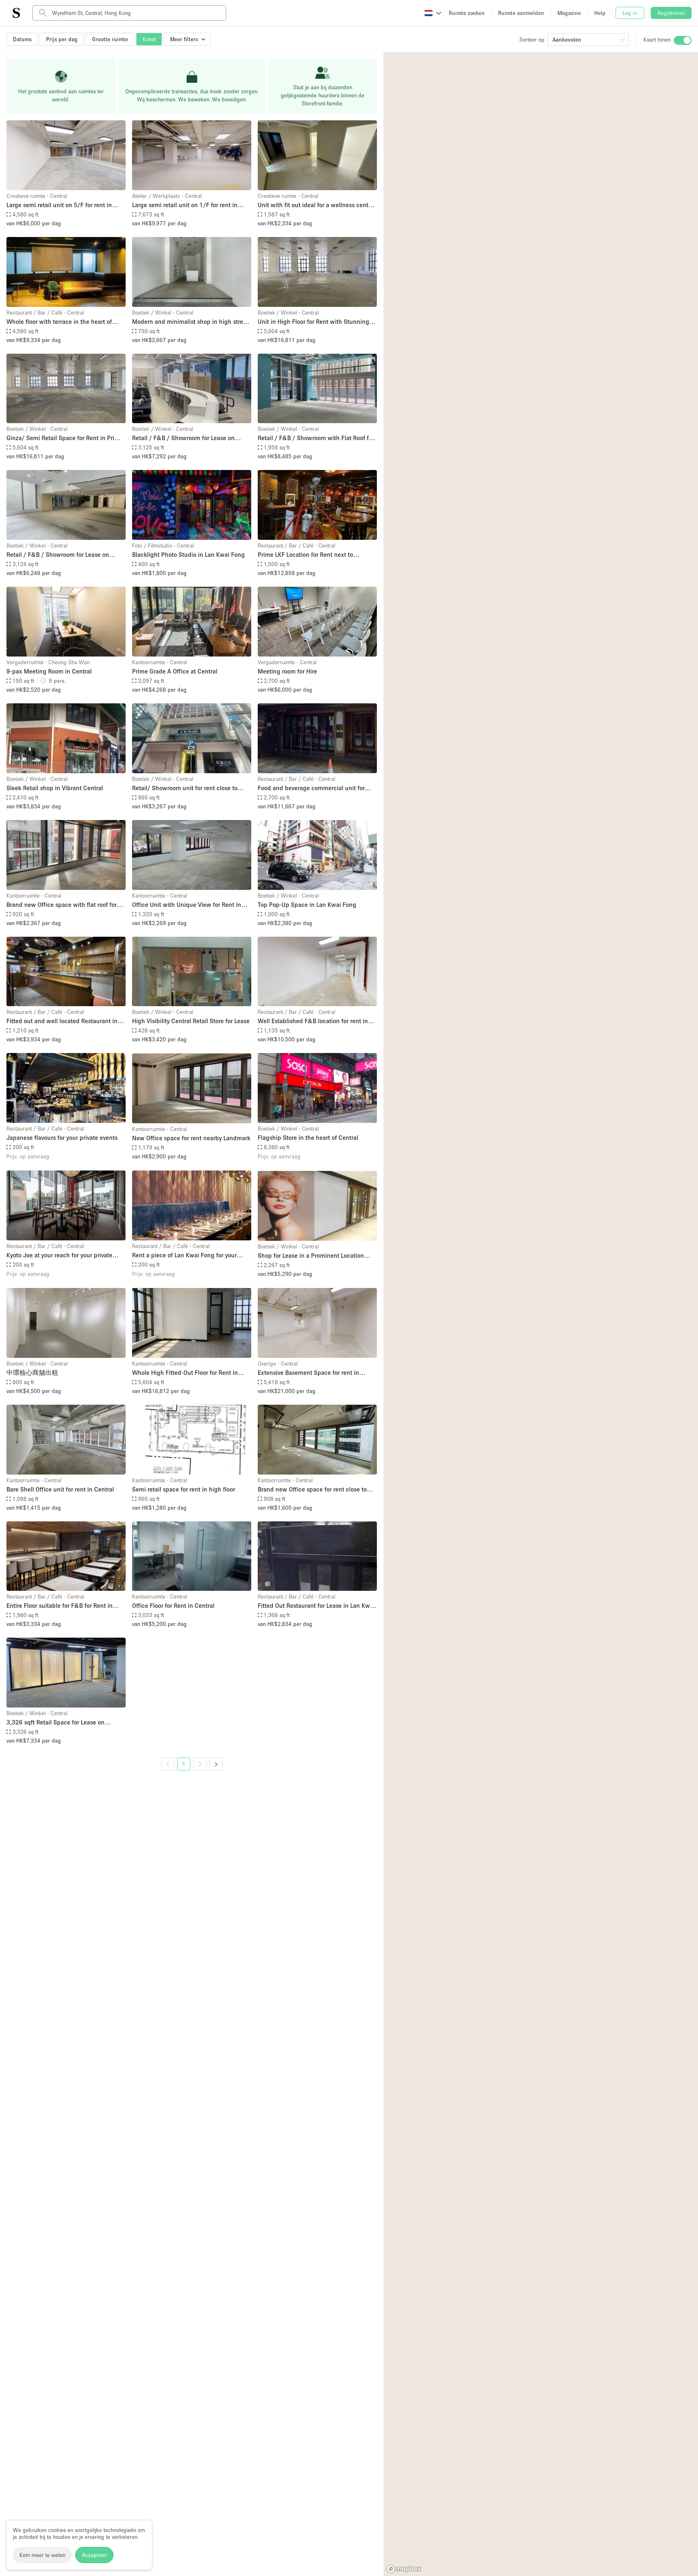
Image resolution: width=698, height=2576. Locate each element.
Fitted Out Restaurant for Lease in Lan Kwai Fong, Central (316, 1606)
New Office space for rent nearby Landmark (191, 1138)
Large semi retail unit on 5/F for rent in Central (59, 205)
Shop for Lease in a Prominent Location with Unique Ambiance (311, 1256)
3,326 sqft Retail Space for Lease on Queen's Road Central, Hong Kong (56, 1723)
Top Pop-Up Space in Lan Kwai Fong (307, 904)
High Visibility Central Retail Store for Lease (191, 1021)
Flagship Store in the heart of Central (308, 1137)
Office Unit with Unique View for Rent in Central (187, 905)
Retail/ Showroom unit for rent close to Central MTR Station (185, 788)
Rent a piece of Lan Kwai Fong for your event (184, 1255)
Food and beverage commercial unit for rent (311, 788)
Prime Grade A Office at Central (175, 671)
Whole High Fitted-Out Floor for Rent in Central (185, 1373)
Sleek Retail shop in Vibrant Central (55, 788)
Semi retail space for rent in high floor (184, 1489)
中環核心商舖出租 (32, 1372)
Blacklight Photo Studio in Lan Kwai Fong (188, 554)
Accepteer (94, 2555)
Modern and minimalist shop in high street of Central (190, 322)
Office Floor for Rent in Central (173, 1605)
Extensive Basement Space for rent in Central (308, 1373)
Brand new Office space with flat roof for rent (62, 905)
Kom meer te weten (42, 2555)
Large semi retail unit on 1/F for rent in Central (185, 205)
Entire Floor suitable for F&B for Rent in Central (60, 1606)
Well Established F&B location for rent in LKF (313, 1021)
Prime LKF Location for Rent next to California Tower (305, 555)
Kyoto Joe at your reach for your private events (59, 1255)
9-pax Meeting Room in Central (49, 671)
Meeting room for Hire (287, 671)
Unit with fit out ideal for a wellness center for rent (316, 205)
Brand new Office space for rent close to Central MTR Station (312, 1490)
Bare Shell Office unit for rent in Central (60, 1489)
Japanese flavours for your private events (62, 1137)
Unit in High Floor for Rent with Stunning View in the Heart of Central (313, 322)
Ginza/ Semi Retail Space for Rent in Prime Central (65, 438)
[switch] (683, 40)
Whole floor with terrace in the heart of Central (59, 322)
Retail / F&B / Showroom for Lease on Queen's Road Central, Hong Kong (183, 438)
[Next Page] (216, 1764)
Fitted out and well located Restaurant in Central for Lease (62, 1021)
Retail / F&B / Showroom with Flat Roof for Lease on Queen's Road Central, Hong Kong (317, 438)
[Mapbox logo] (404, 2569)
